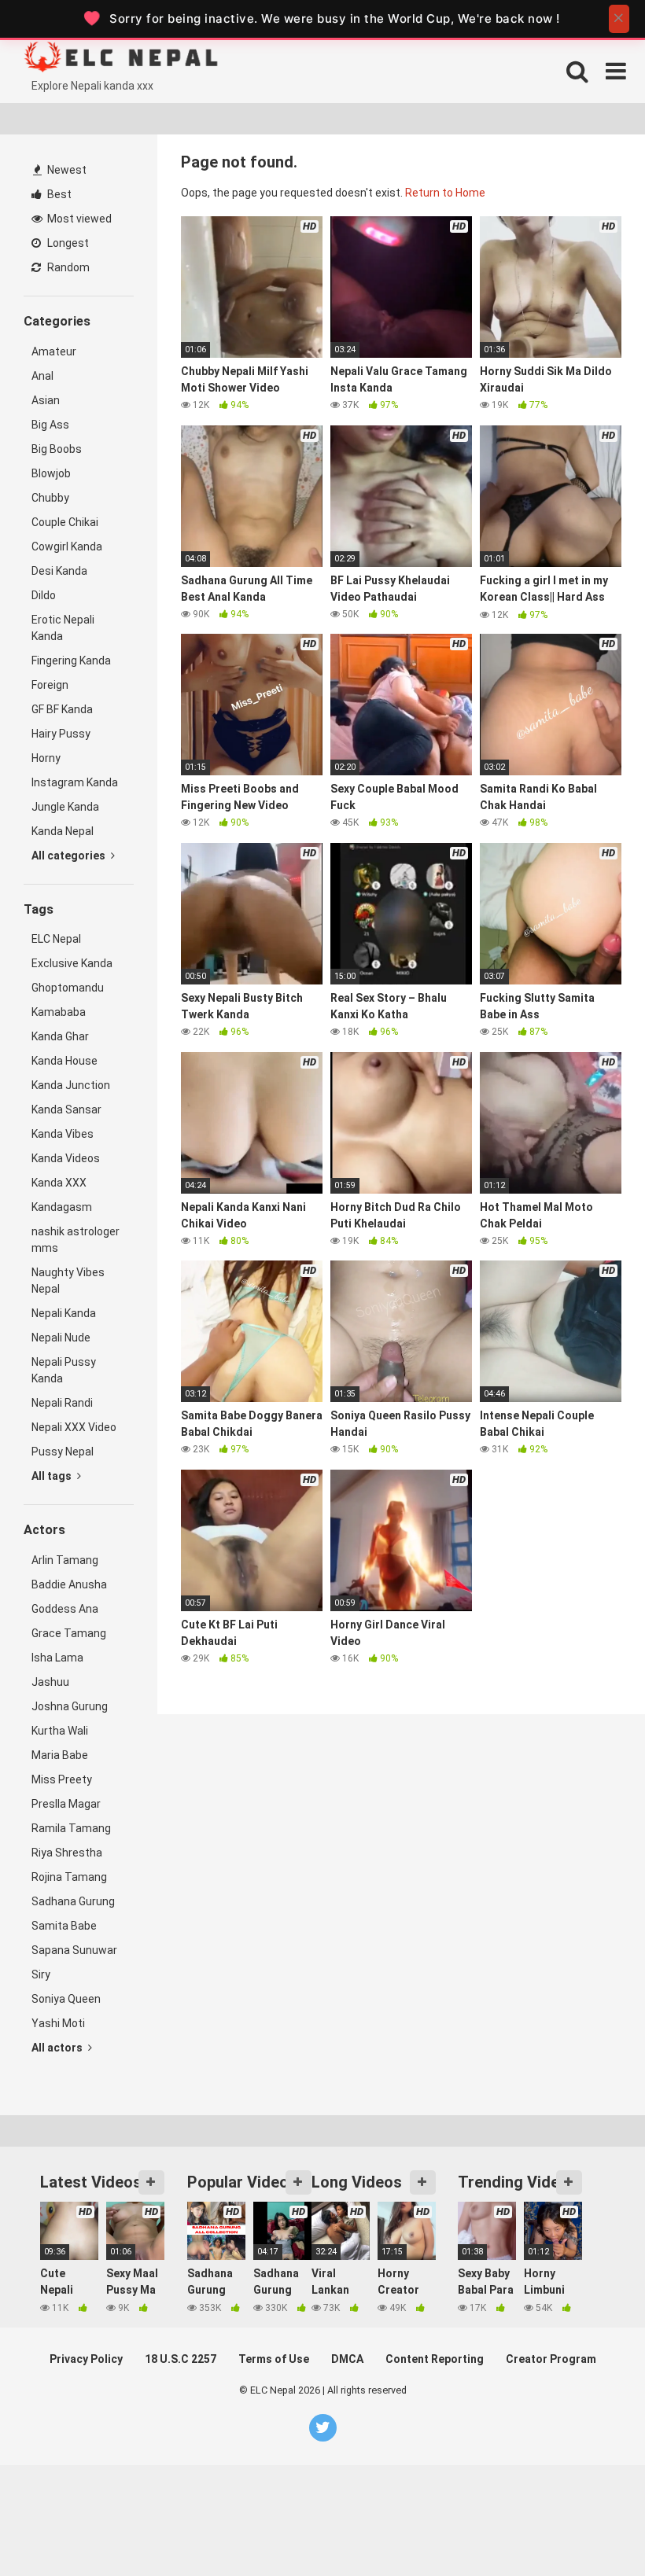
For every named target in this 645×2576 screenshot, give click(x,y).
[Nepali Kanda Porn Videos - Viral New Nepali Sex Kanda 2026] (142, 59)
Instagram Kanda (75, 782)
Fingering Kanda (71, 661)
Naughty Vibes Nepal (68, 1281)
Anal (42, 376)
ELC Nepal (56, 939)
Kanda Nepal (63, 831)
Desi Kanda (59, 571)
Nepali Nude (61, 1338)
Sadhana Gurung (73, 1901)
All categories (70, 856)
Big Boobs (57, 449)
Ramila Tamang (71, 1828)
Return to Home (445, 193)
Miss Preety (62, 1779)
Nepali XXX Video (74, 1427)
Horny (46, 758)
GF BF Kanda (62, 709)
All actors (58, 2048)
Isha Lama (57, 1658)
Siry (41, 1974)
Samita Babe (64, 1926)
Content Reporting (435, 2359)
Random (67, 267)
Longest (67, 243)
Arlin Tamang (65, 1560)
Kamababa (59, 1012)
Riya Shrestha (67, 1853)
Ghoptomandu (68, 988)
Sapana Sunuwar (74, 1950)
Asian (46, 400)
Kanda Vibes (63, 1134)
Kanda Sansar (66, 1110)
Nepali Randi (62, 1403)
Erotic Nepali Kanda (63, 628)
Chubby (50, 498)
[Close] (619, 19)
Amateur (54, 351)
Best (58, 194)
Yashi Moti (58, 2023)
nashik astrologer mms (76, 1240)
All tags (53, 1476)
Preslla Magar (66, 1804)
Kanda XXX (59, 1183)
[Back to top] (592, 2528)
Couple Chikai (65, 522)
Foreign (50, 685)
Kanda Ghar (60, 1036)
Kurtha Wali (60, 1731)
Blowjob (51, 473)
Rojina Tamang (69, 1877)
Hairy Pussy (61, 734)
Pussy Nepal (63, 1452)
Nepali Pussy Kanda (64, 1370)
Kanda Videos (66, 1158)
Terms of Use (274, 2359)
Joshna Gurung (70, 1706)
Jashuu (50, 1682)
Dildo (44, 595)
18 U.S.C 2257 (181, 2359)
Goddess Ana (65, 1609)
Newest (66, 170)
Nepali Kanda (64, 1313)
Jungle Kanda (65, 807)
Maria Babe (60, 1755)
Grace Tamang (69, 1633)
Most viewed (78, 219)
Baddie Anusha (69, 1584)
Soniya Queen (66, 1999)
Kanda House (64, 1061)
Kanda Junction (71, 1085)
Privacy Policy (86, 2359)
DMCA (347, 2359)
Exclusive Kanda (72, 963)
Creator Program (551, 2359)
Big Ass (50, 425)
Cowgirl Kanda (67, 546)
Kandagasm (62, 1207)
